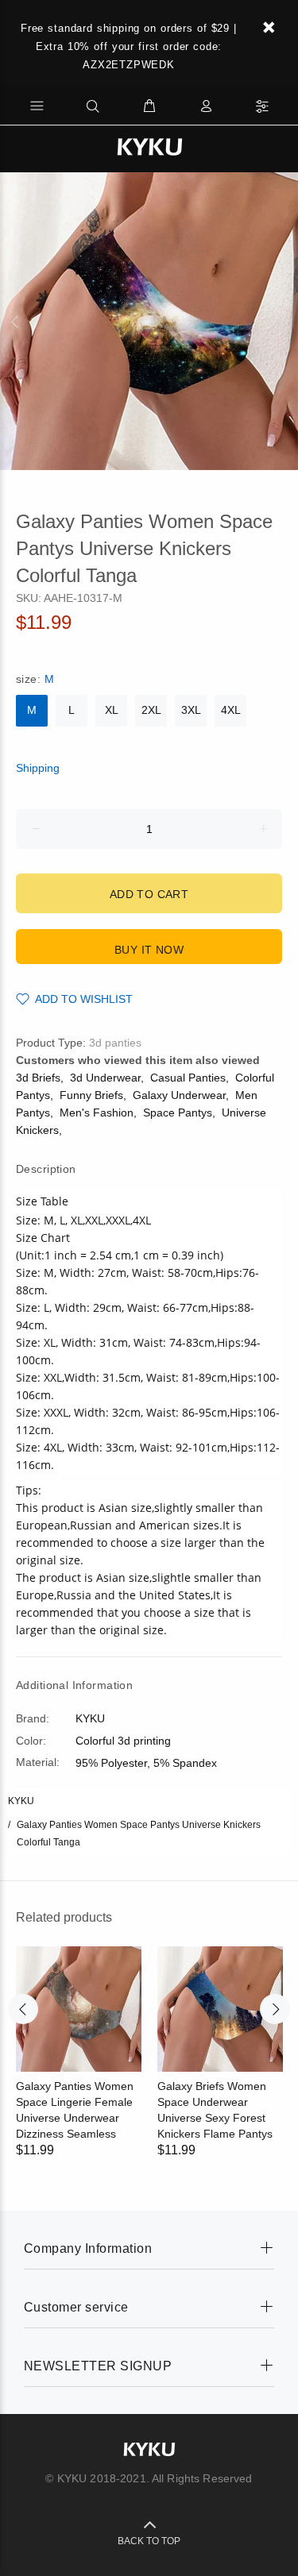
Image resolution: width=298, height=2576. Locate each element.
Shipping (38, 768)
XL (112, 710)
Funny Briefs (91, 1095)
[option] (149, 321)
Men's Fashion (97, 1113)
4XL (231, 710)
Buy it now (149, 950)
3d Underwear (105, 1078)
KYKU (21, 1801)
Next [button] (283, 322)
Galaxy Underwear (179, 1095)
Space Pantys (178, 1113)
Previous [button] (15, 322)
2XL (151, 710)
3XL (191, 710)
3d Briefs (38, 1078)
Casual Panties (188, 1078)
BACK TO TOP (149, 2541)
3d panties (115, 1043)
